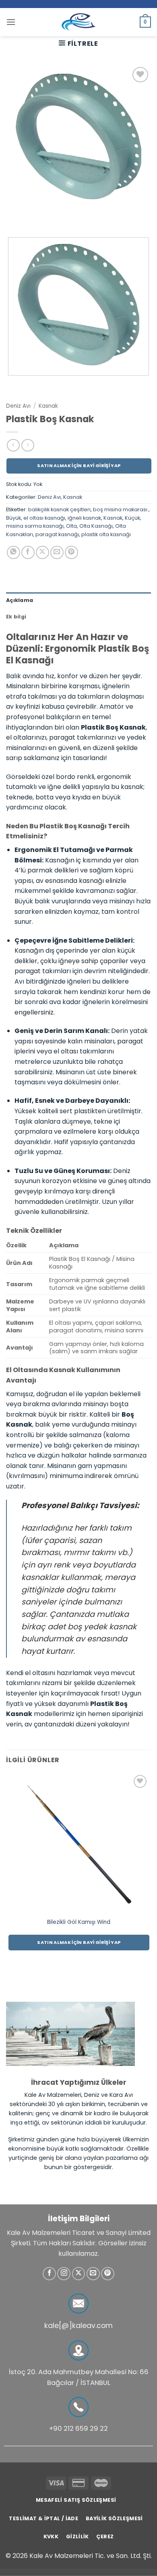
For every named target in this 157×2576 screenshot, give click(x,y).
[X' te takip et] (79, 2274)
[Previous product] (28, 445)
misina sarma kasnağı (35, 526)
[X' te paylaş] (42, 552)
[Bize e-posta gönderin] (93, 2274)
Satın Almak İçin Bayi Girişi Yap (79, 466)
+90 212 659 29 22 (78, 2429)
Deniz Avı (18, 406)
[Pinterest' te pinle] (71, 552)
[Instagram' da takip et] (64, 2274)
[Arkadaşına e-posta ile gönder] (57, 552)
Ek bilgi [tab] (16, 617)
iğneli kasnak (84, 518)
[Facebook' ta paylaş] (28, 552)
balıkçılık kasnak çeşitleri (59, 509)
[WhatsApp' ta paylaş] (13, 552)
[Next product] (13, 445)
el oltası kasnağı (44, 518)
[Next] (36, 217)
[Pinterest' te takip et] (108, 2274)
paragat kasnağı (57, 534)
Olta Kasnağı (96, 526)
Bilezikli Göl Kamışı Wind (79, 1922)
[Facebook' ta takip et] (49, 2274)
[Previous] (14, 217)
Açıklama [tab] (20, 600)
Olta (71, 526)
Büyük (13, 518)
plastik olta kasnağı (106, 534)
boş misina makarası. (121, 509)
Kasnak (48, 406)
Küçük (132, 518)
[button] (11, 22)
